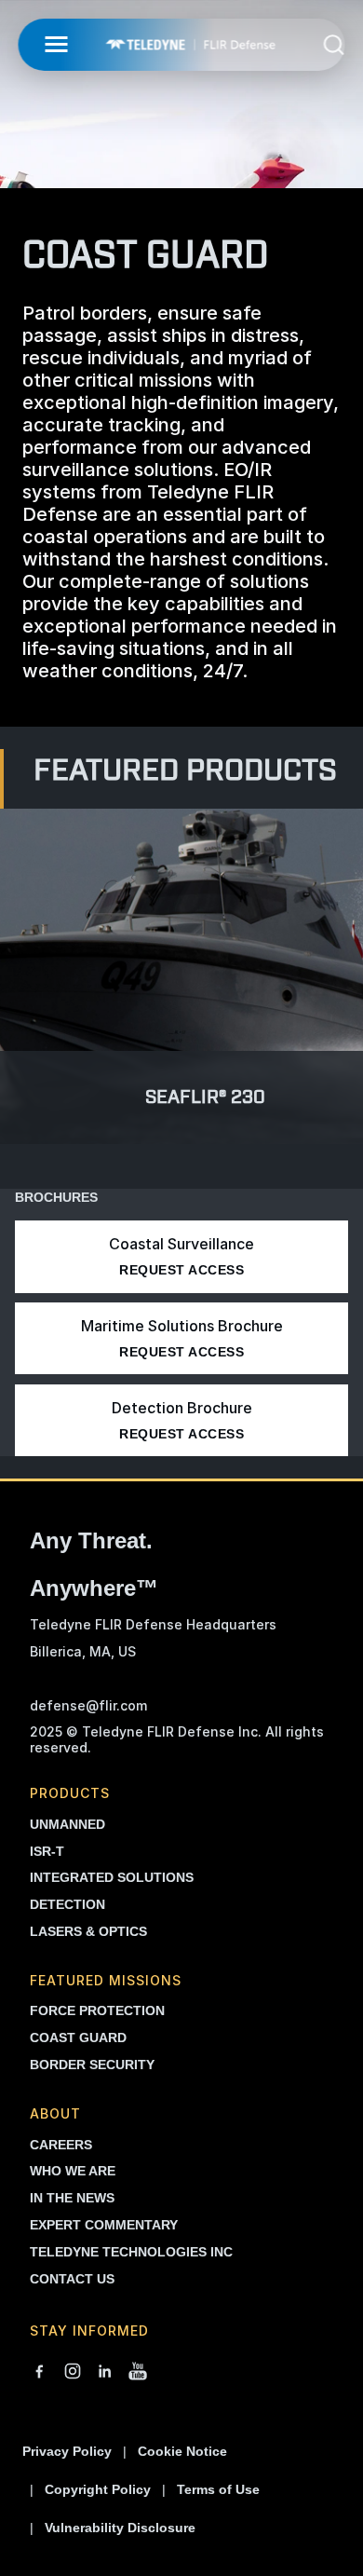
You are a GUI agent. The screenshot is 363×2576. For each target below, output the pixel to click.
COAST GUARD (78, 2038)
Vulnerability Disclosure (120, 2528)
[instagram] (73, 2373)
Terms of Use (218, 2489)
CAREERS (61, 2145)
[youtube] (138, 2373)
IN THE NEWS (72, 2198)
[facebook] (39, 2373)
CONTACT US (72, 2279)
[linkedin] (105, 2373)
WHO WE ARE (73, 2171)
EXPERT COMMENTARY (104, 2225)
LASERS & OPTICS (88, 1931)
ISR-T (47, 1851)
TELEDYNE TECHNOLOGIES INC (131, 2252)
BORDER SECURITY (92, 2065)
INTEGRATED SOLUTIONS (112, 1877)
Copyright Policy (98, 2489)
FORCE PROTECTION (97, 2010)
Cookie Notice (182, 2451)
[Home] (190, 45)
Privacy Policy (67, 2451)
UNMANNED (67, 1824)
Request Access (181, 1270)
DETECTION (67, 1904)
